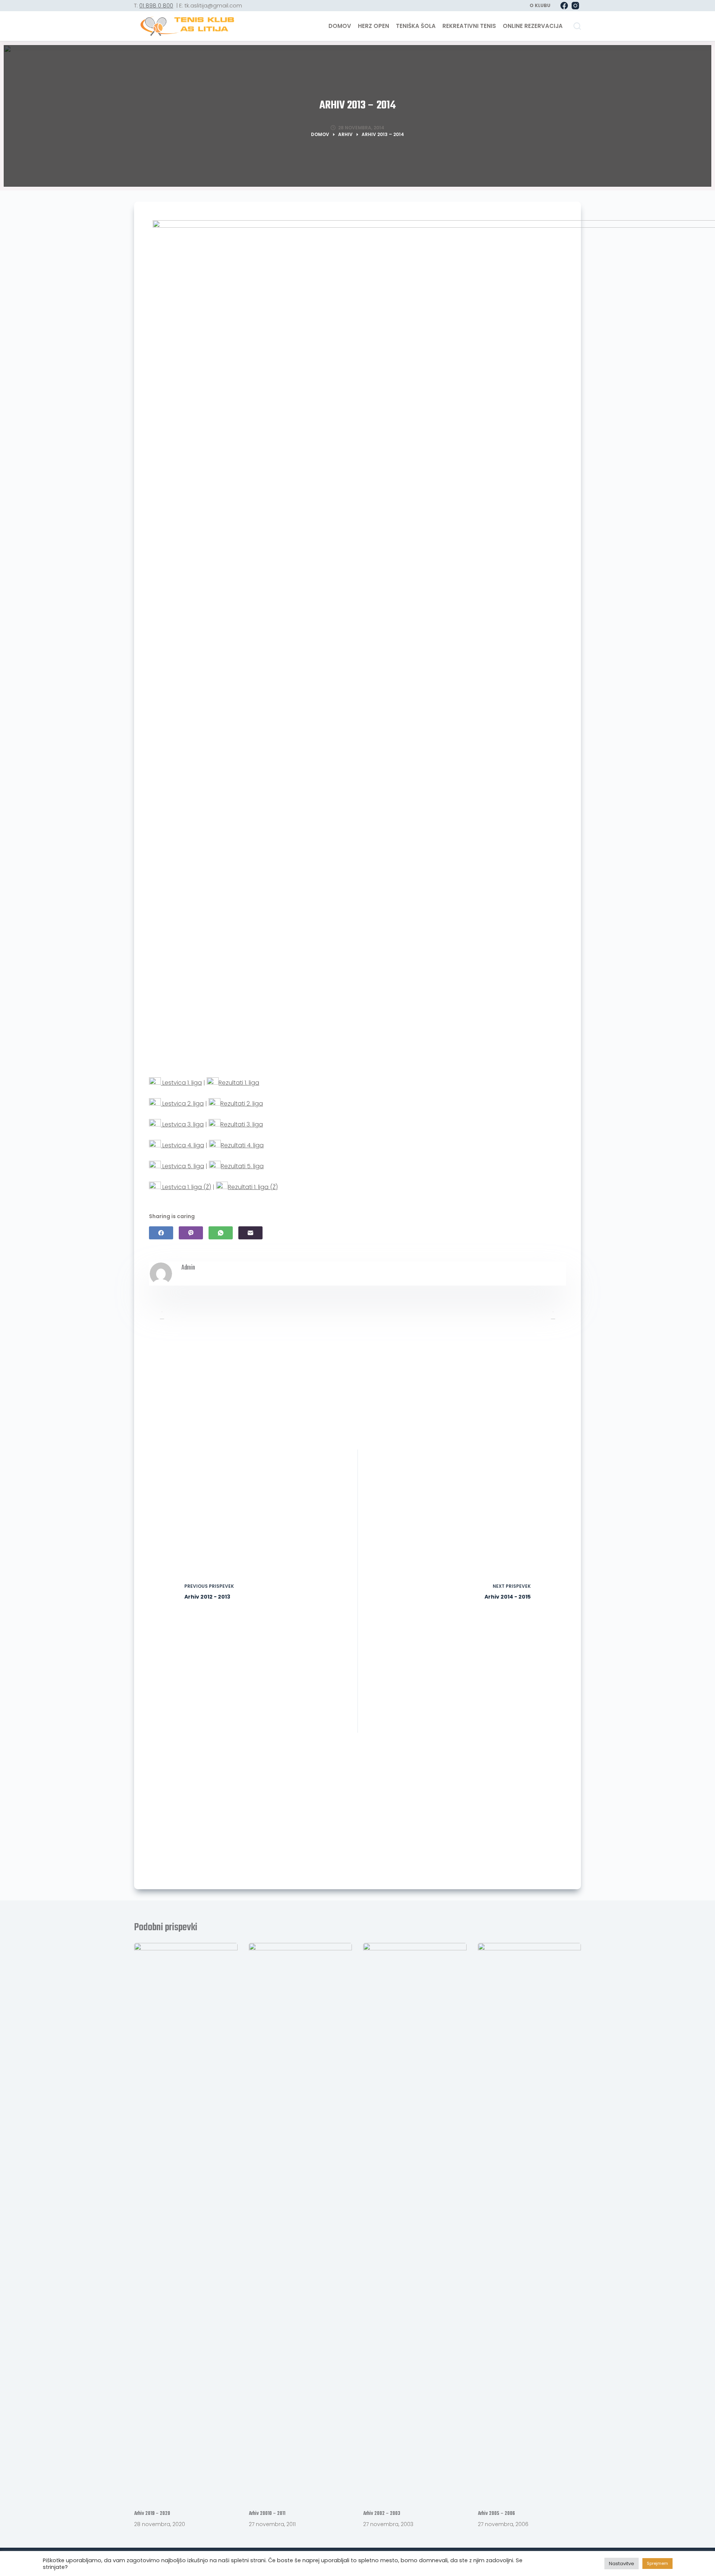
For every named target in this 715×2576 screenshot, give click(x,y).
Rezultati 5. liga (242, 1166)
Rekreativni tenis (469, 26)
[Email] (250, 1233)
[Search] (577, 26)
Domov (340, 26)
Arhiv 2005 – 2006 (496, 2514)
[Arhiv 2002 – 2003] (415, 2222)
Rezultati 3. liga (242, 1124)
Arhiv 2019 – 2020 (152, 2514)
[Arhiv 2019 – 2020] (186, 2222)
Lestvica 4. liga (182, 1145)
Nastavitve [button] (622, 2564)
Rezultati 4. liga (242, 1145)
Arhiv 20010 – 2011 (267, 2514)
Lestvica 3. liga (182, 1124)
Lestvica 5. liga (182, 1166)
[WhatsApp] (221, 1233)
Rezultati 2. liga (242, 1104)
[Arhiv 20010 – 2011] (301, 2222)
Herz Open (374, 26)
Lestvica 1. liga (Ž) (186, 1187)
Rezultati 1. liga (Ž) (253, 1187)
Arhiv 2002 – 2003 (382, 2514)
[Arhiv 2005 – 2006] (530, 2222)
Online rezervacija (533, 26)
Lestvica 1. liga (181, 1083)
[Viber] (191, 1233)
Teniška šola (416, 26)
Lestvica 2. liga (182, 1104)
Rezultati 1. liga (239, 1083)
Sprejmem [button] (657, 2563)
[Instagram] (575, 6)
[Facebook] (564, 6)
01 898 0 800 (156, 5)
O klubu (540, 5)
